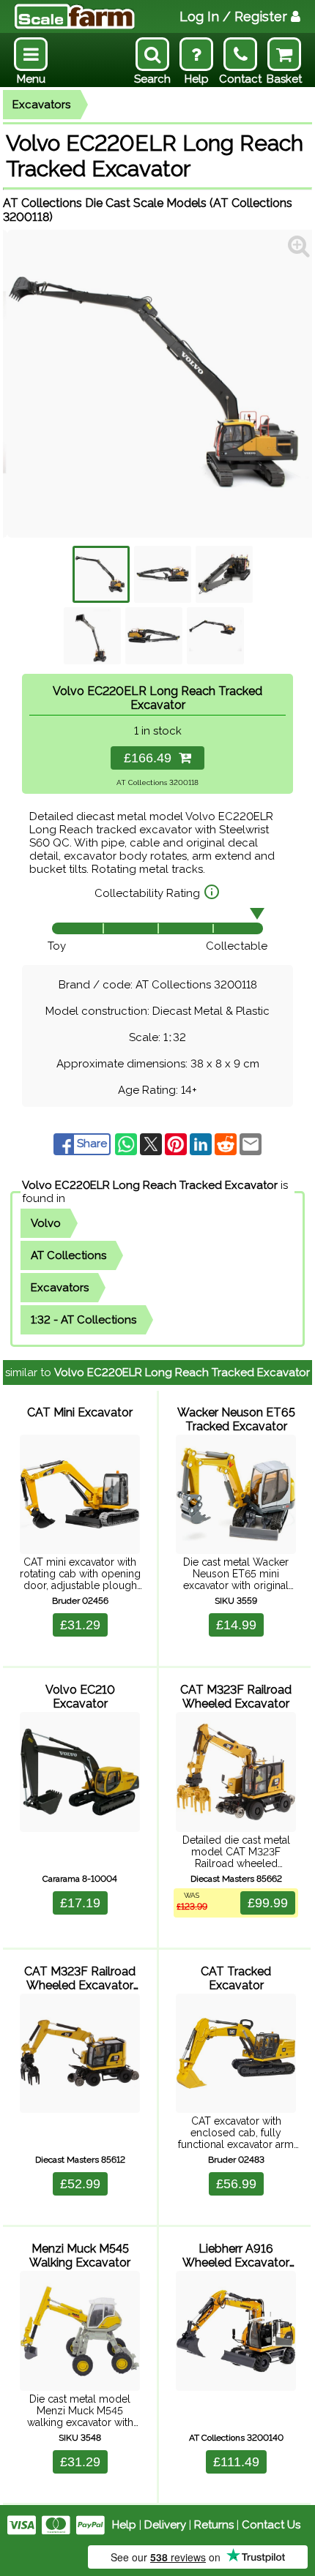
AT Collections (68, 1255)
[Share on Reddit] (227, 1144)
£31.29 (80, 1625)
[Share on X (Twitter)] (152, 1144)
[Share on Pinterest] (177, 1144)
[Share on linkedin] (202, 1144)
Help (124, 2525)
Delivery (165, 2525)
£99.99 (268, 1903)
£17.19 (80, 1903)
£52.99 (80, 2184)
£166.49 (151, 758)
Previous (25, 384)
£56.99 (236, 2184)
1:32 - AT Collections (84, 1320)
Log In (233, 16)
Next (290, 384)
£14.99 (236, 1625)
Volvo (46, 1223)
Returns (214, 2525)
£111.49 (236, 2462)
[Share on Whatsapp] (127, 1144)
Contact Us (271, 2525)
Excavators (41, 105)
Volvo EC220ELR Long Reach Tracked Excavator (150, 1185)
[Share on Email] (251, 1144)
